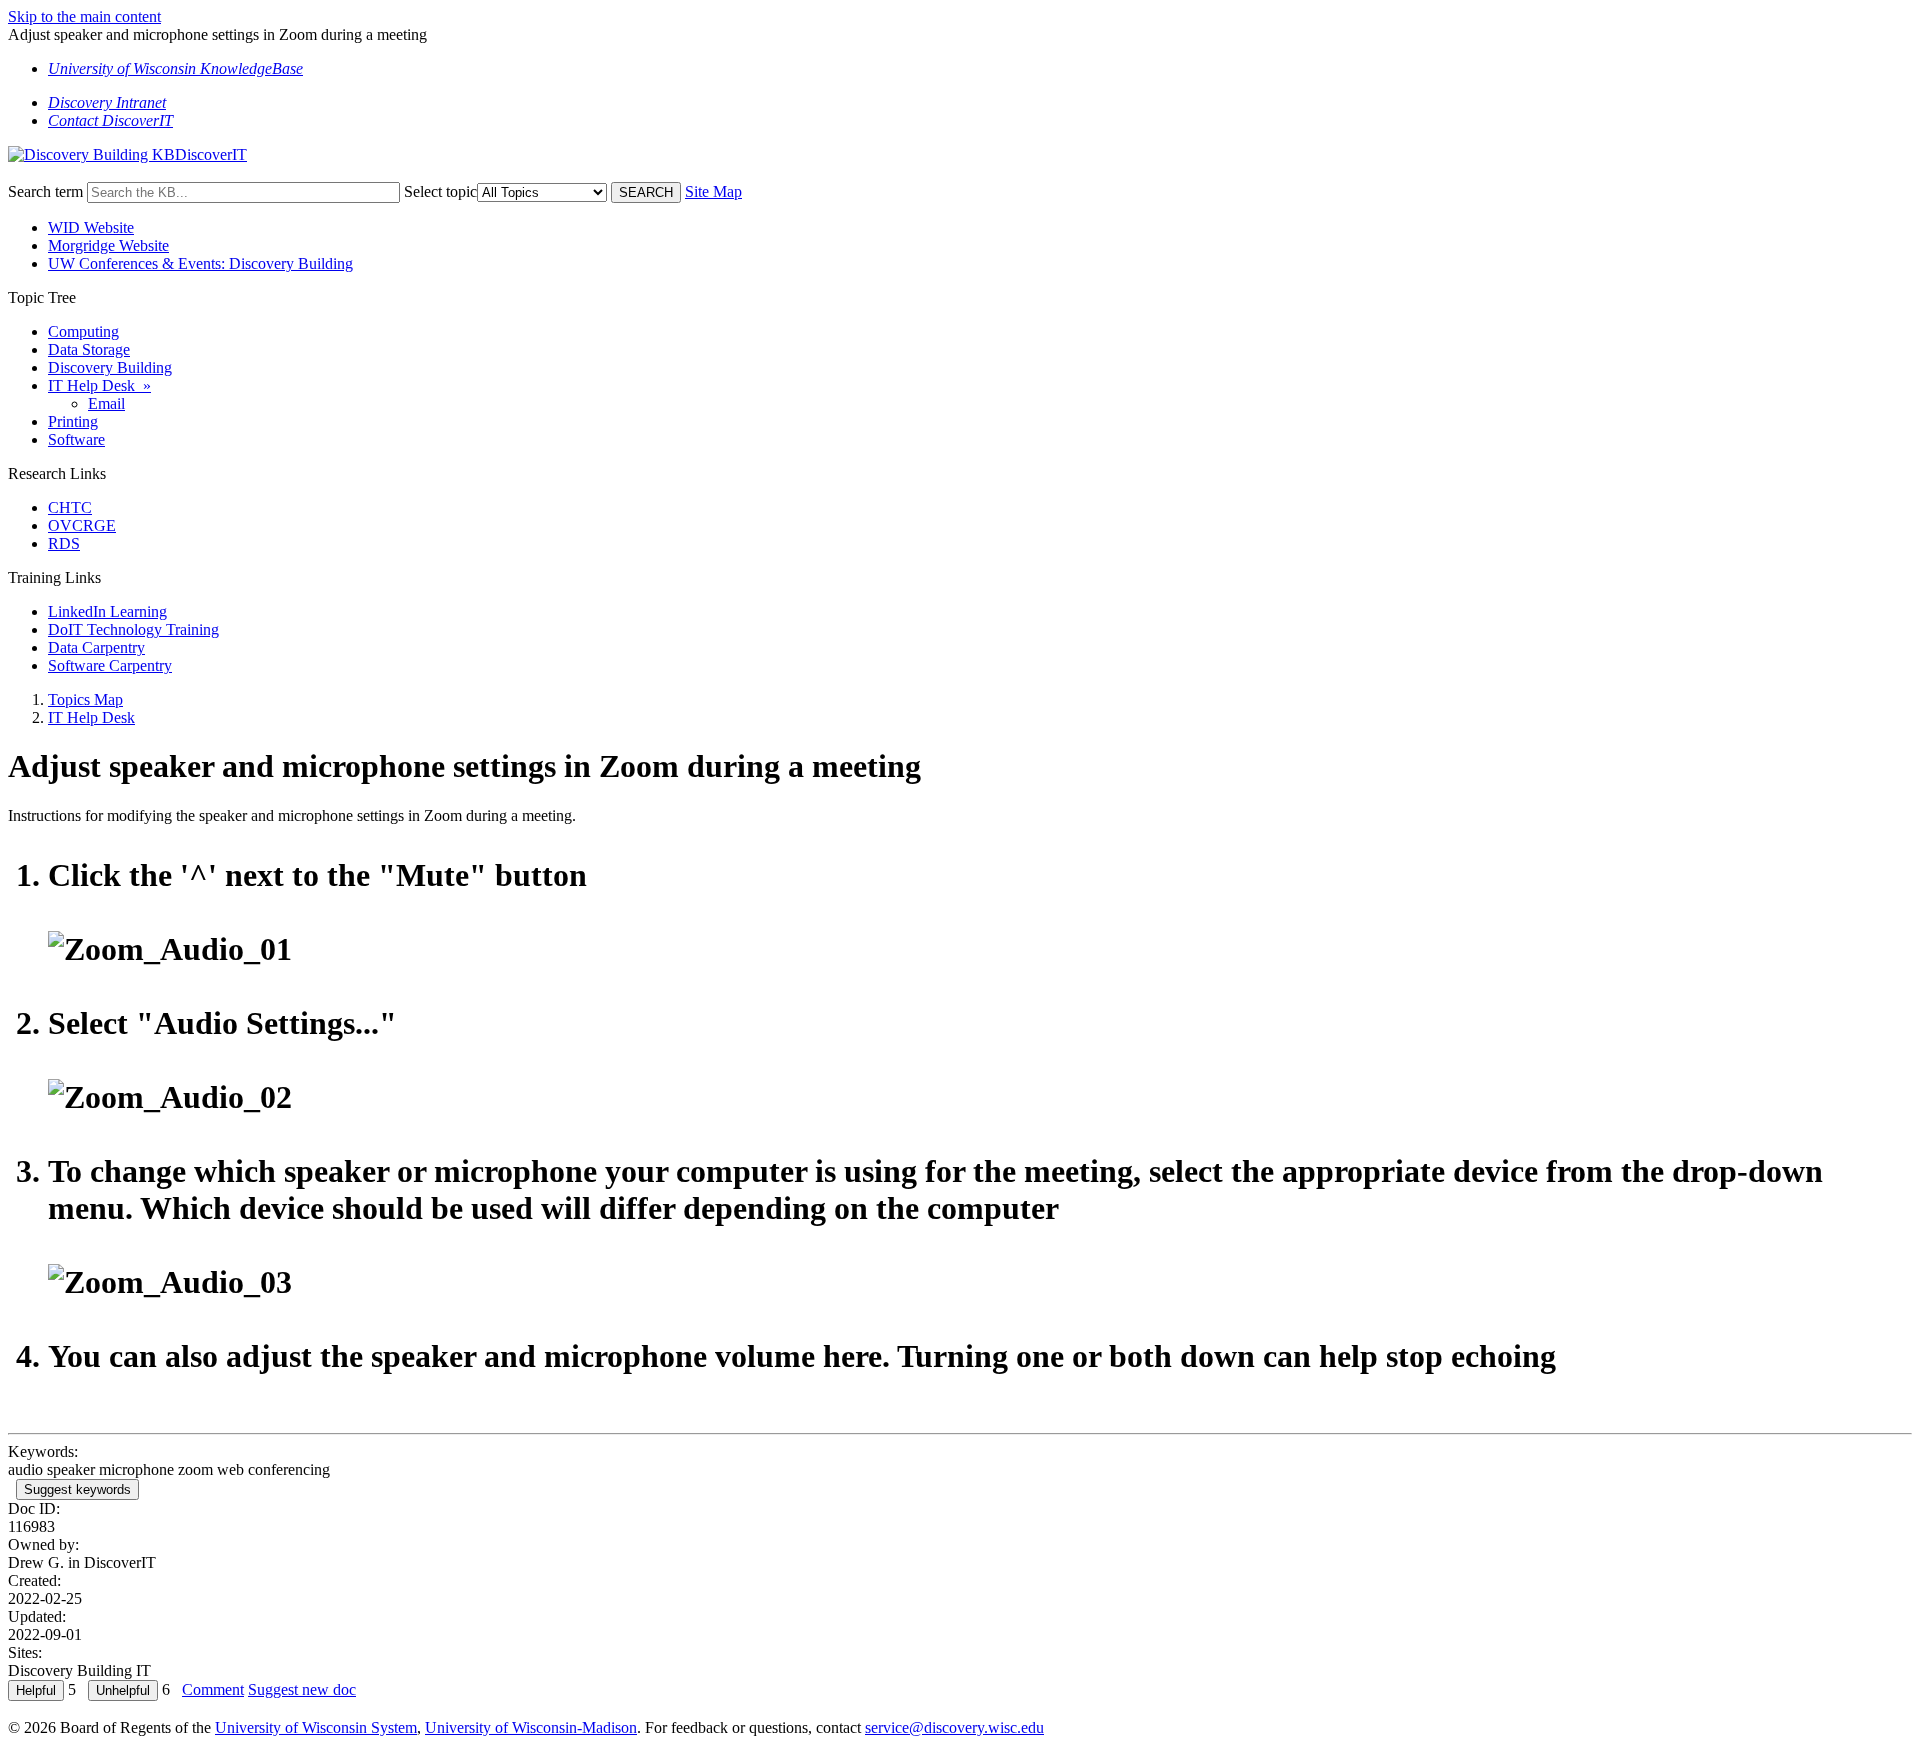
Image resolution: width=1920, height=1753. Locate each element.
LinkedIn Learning (107, 611)
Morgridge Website (108, 245)
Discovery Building (110, 367)
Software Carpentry (110, 665)
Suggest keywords (77, 1489)
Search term (45, 191)
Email (106, 403)
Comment (213, 1689)
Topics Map (85, 699)
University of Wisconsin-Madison (531, 1727)
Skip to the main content (84, 16)
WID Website (91, 227)
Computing (83, 331)
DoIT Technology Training (133, 629)
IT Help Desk (91, 717)
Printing (73, 421)
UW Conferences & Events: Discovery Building (200, 263)
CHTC (70, 507)
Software (76, 439)
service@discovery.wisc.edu (954, 1727)
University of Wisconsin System (316, 1727)
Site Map (713, 191)
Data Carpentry (96, 647)
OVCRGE (82, 525)
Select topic (440, 191)
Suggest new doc (302, 1689)
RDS (64, 543)
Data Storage (89, 349)
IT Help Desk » (99, 385)
